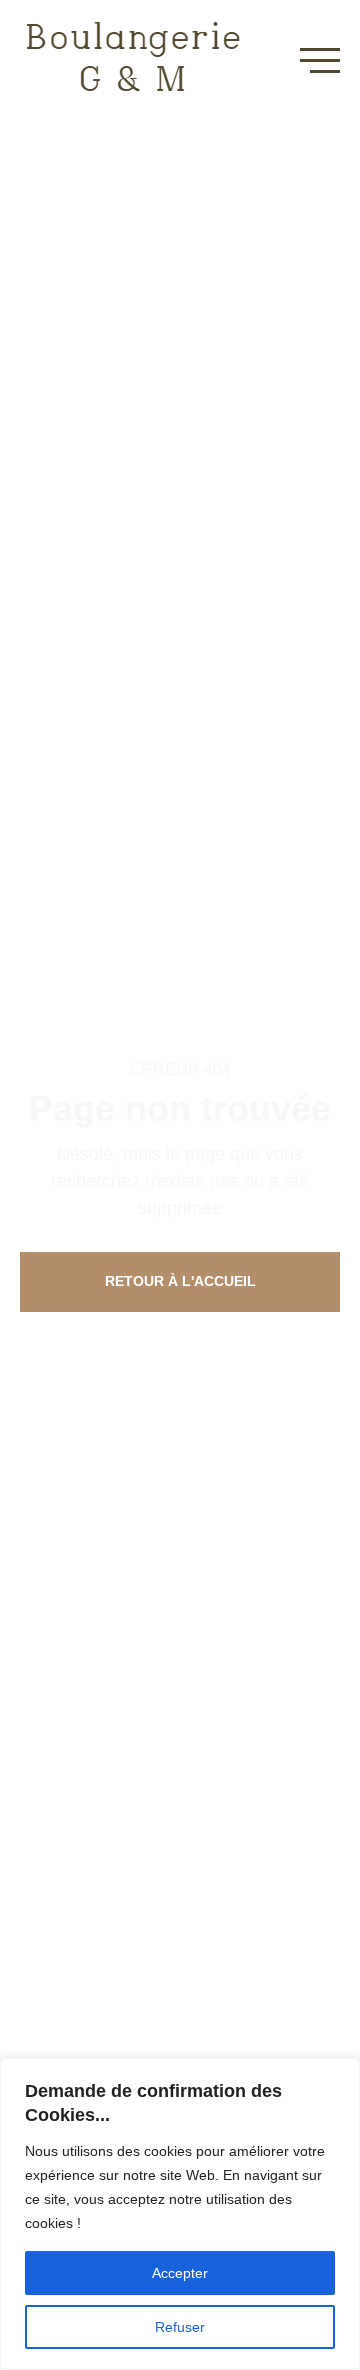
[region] (180, 2214)
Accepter (180, 2273)
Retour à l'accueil (180, 1281)
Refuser (180, 2327)
